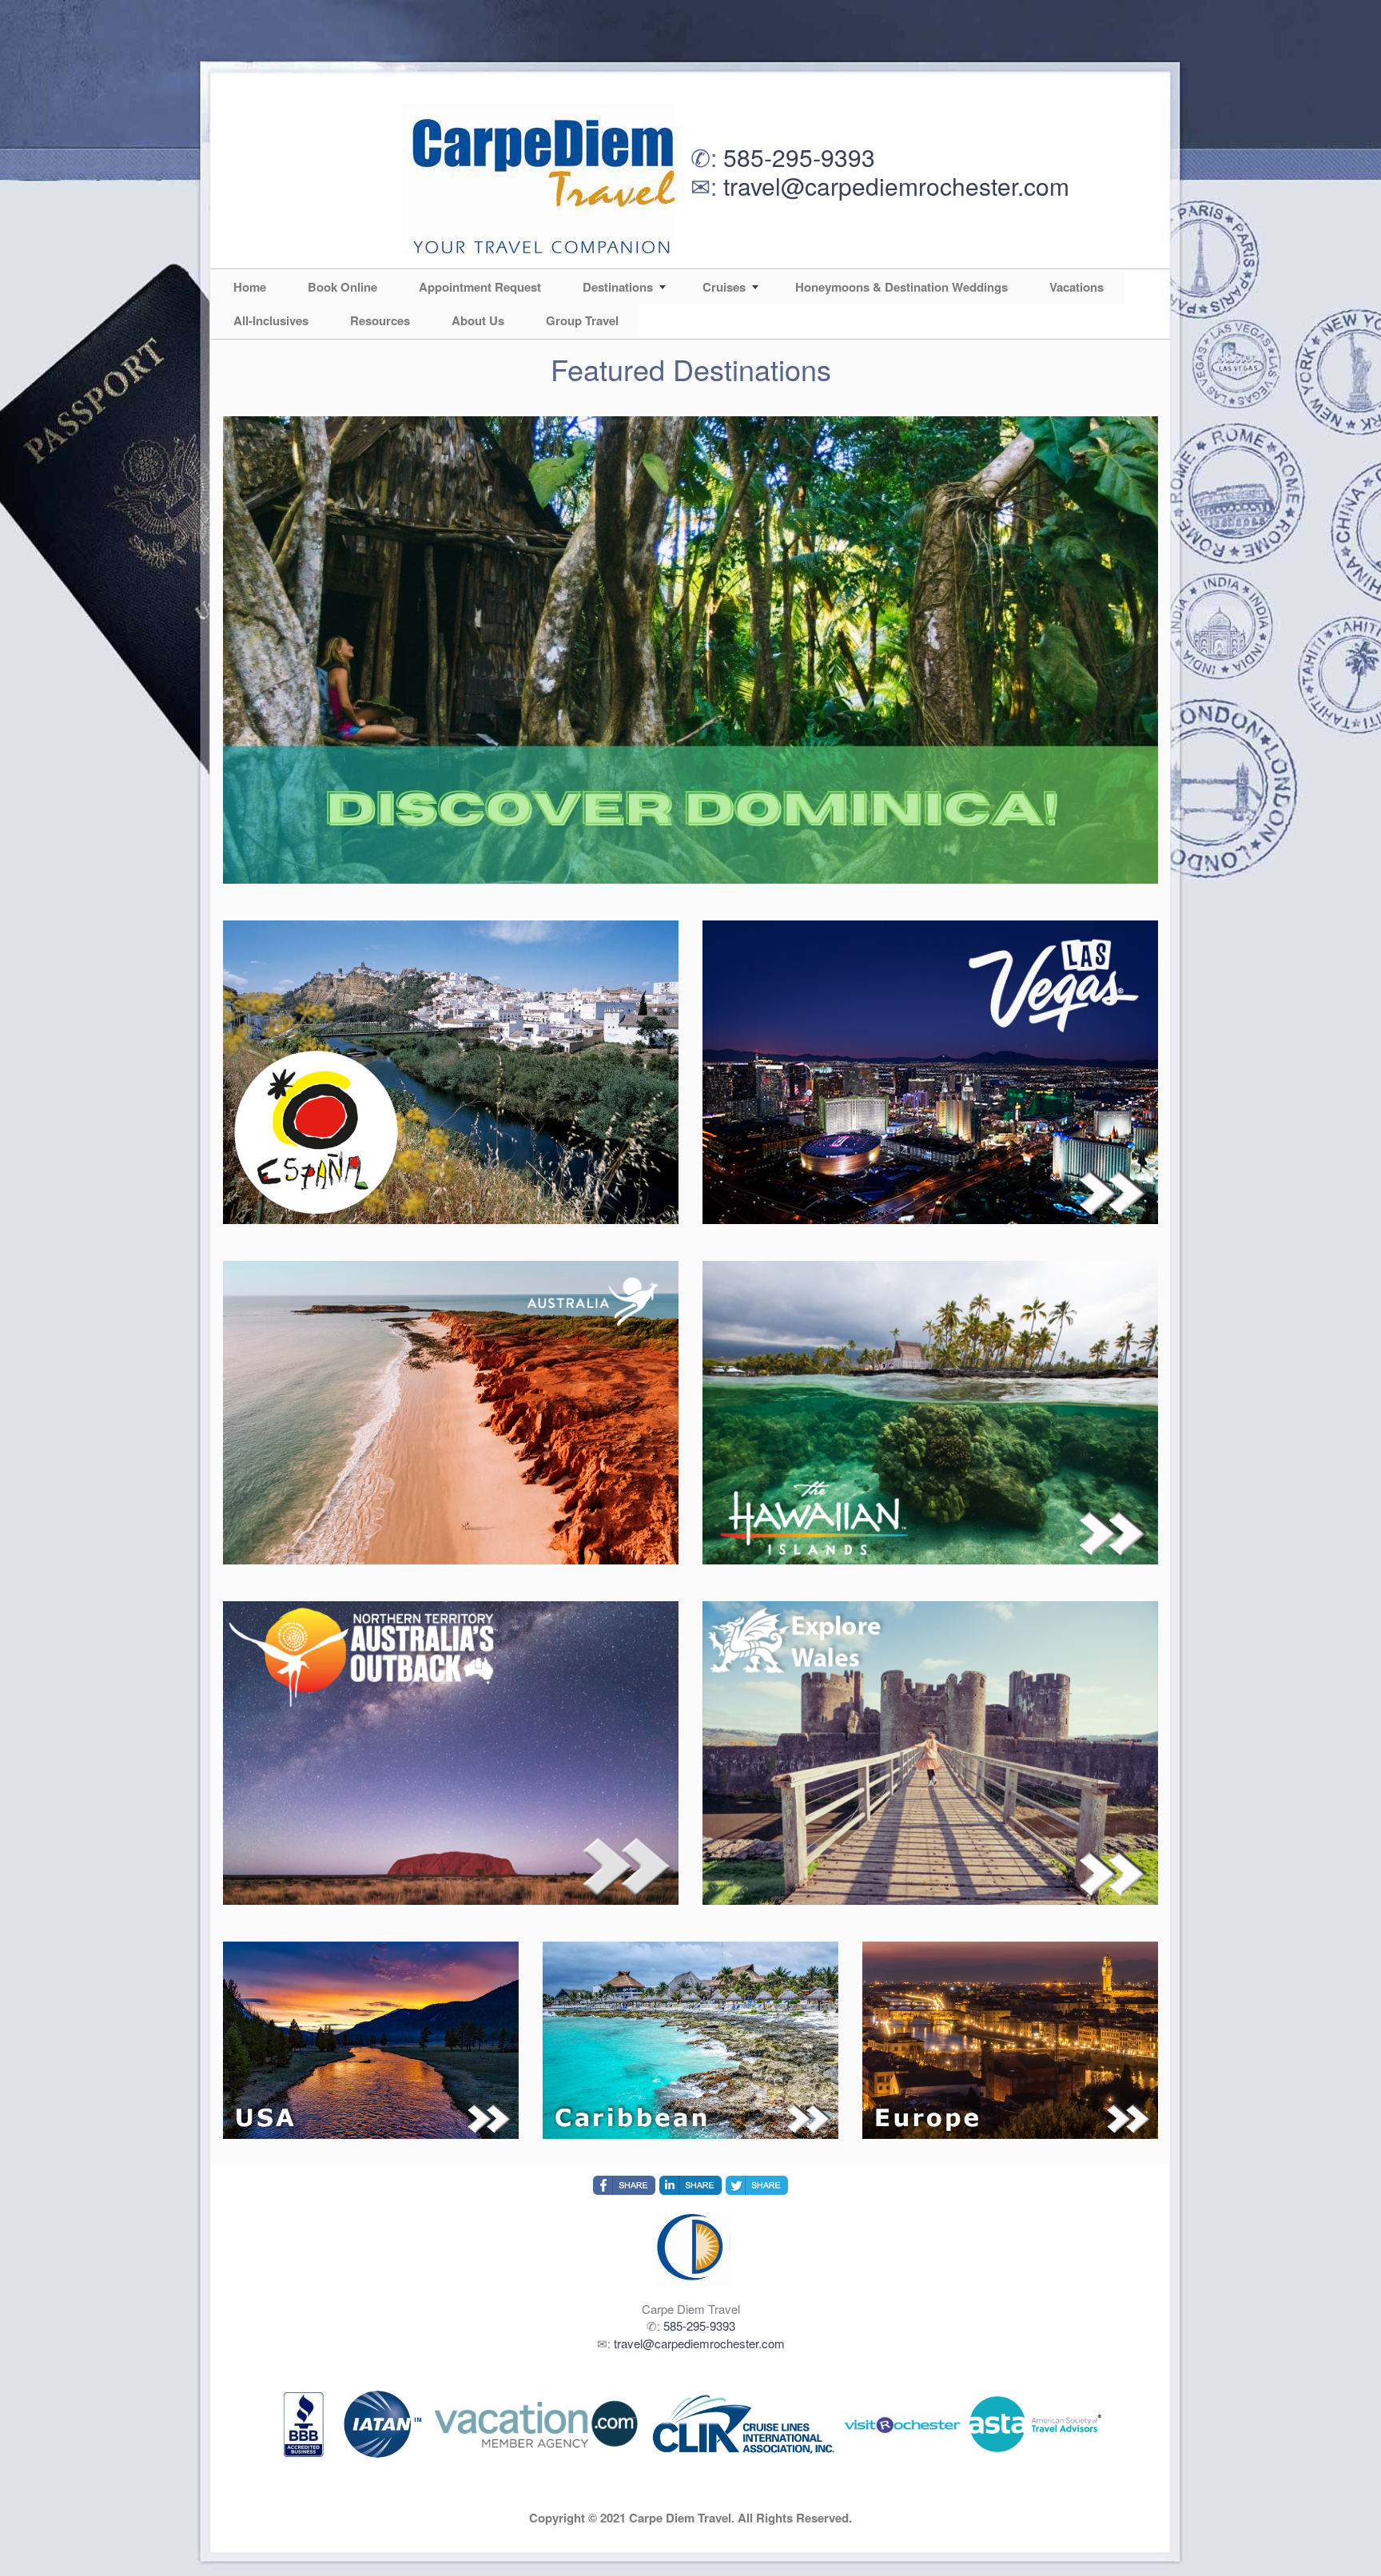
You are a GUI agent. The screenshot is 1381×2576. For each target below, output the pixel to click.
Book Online (342, 287)
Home (250, 287)
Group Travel (582, 320)
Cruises (724, 287)
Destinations (618, 287)
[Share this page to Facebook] (624, 2185)
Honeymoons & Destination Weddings (901, 287)
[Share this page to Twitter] (757, 2185)
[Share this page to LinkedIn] (690, 2185)
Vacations (1077, 287)
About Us (478, 320)
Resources (380, 320)
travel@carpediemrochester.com (896, 186)
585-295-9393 (799, 157)
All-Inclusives (271, 320)
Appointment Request (480, 287)
